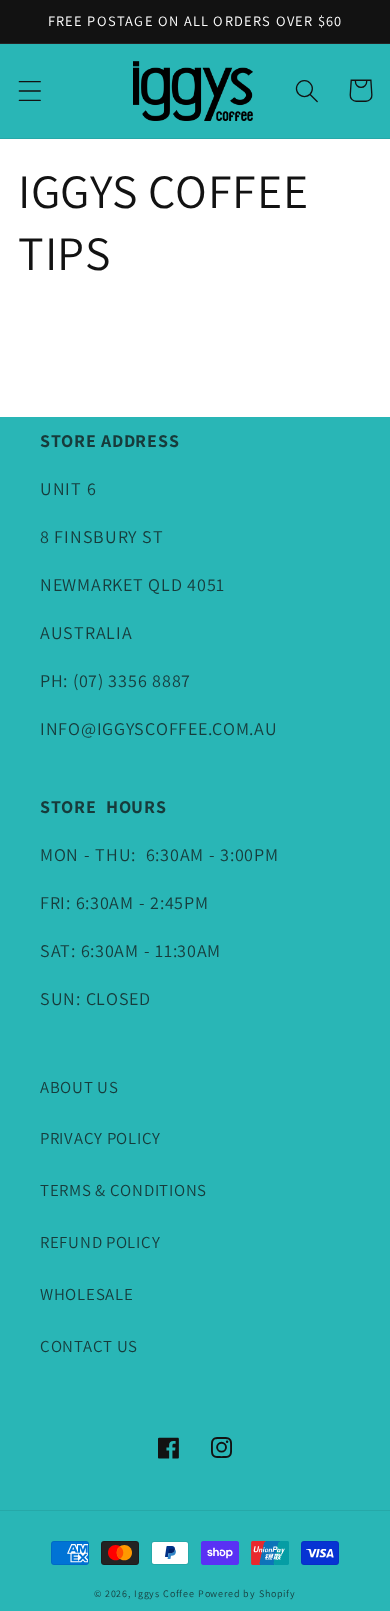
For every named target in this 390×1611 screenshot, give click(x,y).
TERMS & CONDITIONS (123, 1190)
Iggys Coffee (164, 1593)
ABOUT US (79, 1087)
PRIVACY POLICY (100, 1138)
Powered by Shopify (247, 1593)
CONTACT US (89, 1346)
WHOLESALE (86, 1294)
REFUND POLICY (100, 1242)
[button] (30, 90)
